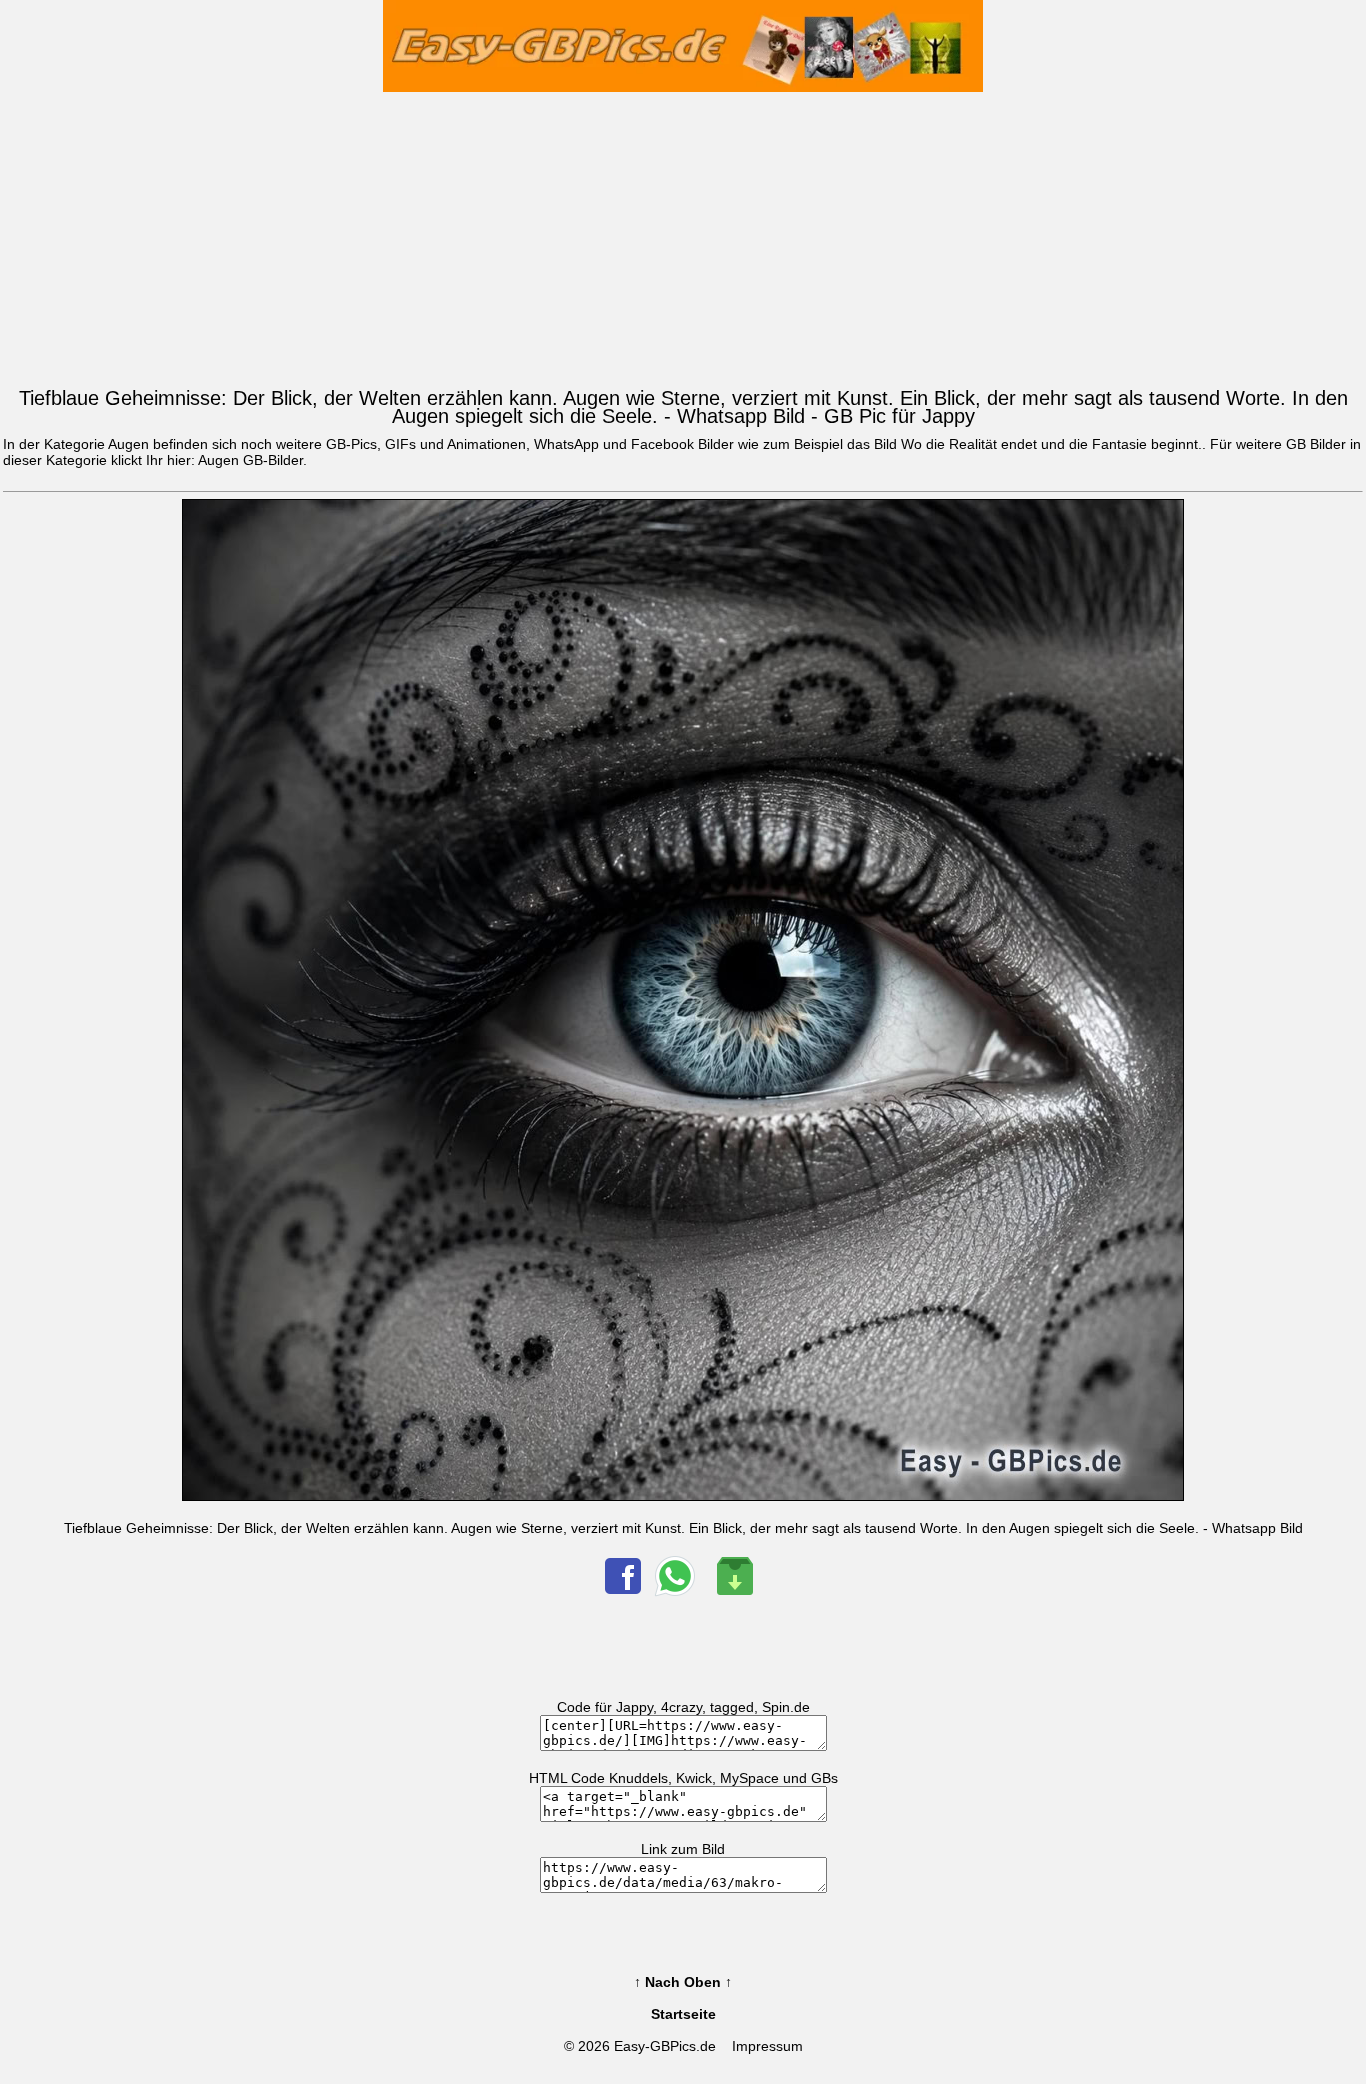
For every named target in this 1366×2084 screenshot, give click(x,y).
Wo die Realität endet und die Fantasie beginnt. (1051, 444)
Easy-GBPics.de (665, 2046)
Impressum (767, 2046)
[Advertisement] (683, 235)
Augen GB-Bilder (250, 460)
